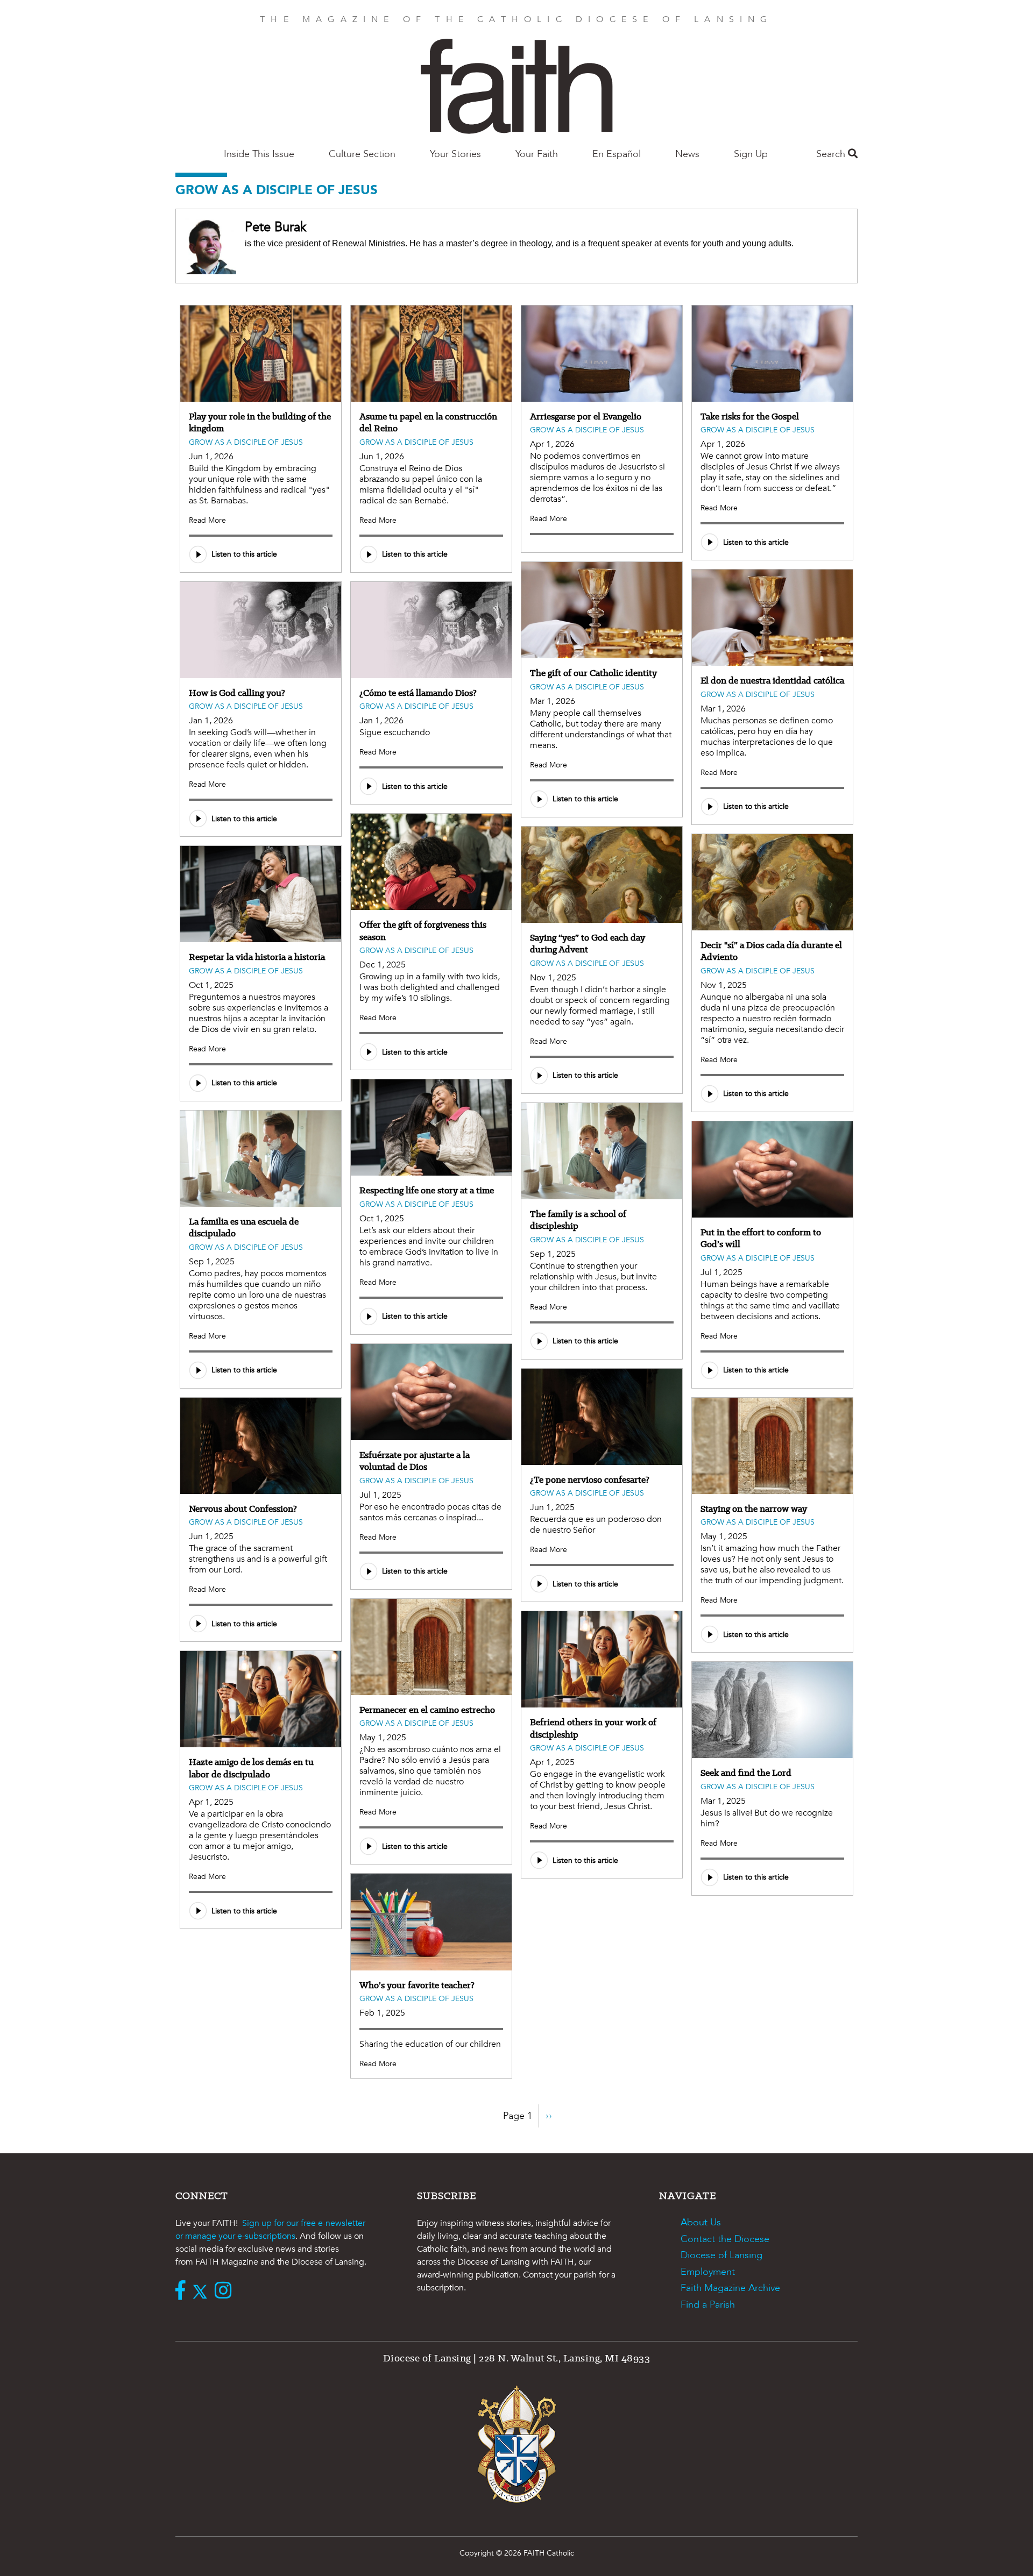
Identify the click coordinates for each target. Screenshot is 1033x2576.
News (687, 154)
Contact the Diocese (725, 2239)
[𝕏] (203, 2292)
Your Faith (537, 154)
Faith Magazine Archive (730, 2288)
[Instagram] (226, 2292)
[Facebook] (183, 2292)
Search (832, 154)
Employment (708, 2272)
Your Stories (455, 154)
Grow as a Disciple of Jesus (246, 442)
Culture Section (362, 154)
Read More (207, 520)
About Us (701, 2222)
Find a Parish (708, 2305)
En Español (617, 154)
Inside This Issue (259, 154)
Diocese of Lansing (721, 2255)
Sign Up (751, 154)
